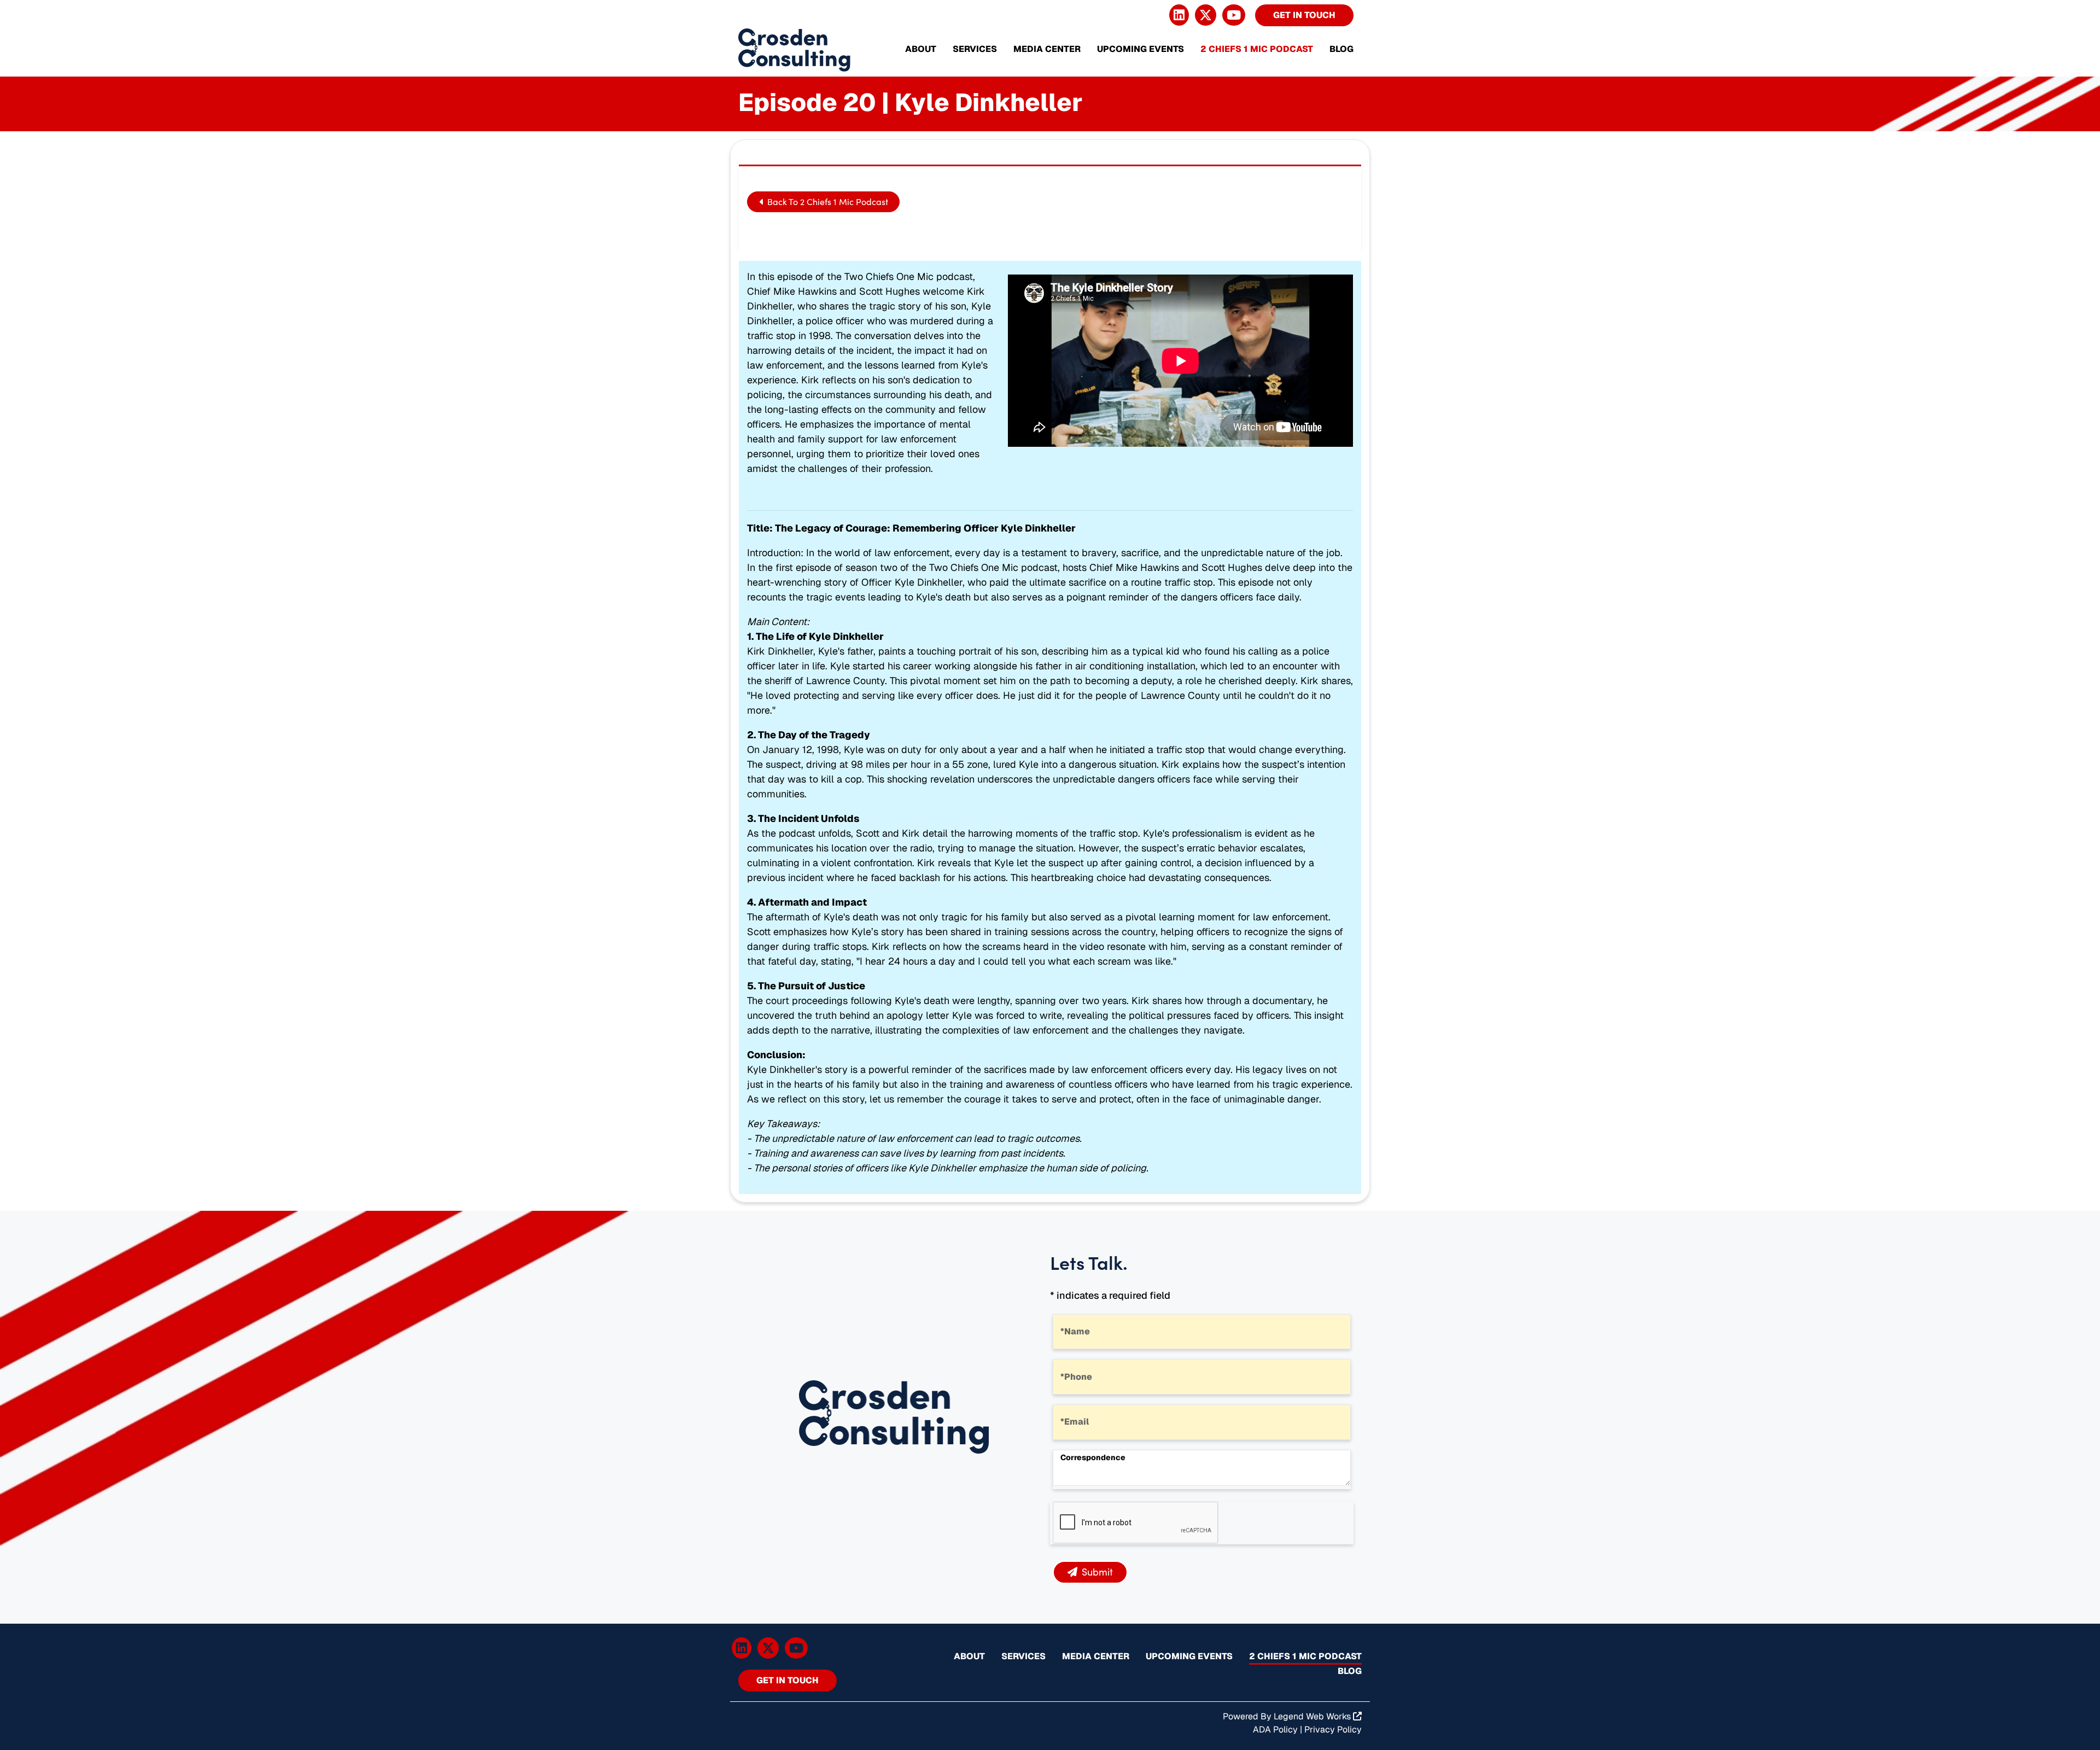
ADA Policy (1275, 1729)
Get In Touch (1304, 15)
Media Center (1047, 49)
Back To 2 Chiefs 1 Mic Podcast (827, 202)
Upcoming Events (1141, 49)
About (921, 49)
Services (975, 49)
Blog (1341, 49)
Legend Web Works (1313, 1716)
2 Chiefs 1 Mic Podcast (1257, 49)
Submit (1097, 1572)
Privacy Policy (1333, 1729)
